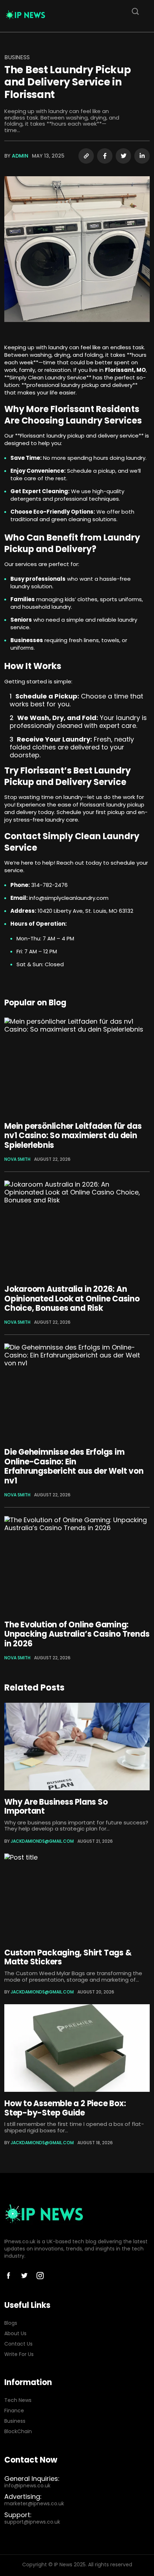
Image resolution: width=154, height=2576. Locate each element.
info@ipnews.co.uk (27, 2486)
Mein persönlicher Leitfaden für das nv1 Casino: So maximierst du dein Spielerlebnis (73, 1136)
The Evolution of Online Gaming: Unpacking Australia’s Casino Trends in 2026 (77, 1634)
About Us (15, 2334)
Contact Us (18, 2344)
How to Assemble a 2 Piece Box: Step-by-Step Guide (65, 2108)
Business (17, 57)
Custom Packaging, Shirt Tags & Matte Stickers (68, 1957)
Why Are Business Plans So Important (56, 1806)
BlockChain (18, 2432)
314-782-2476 (49, 885)
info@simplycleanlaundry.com (69, 898)
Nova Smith (17, 1159)
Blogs (11, 2323)
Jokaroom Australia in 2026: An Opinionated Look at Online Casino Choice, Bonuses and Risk (72, 1299)
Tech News (18, 2400)
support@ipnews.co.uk (32, 2522)
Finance (14, 2411)
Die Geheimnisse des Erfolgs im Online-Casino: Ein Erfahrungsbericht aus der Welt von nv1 (74, 1466)
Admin (20, 156)
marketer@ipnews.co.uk (34, 2504)
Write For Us (19, 2354)
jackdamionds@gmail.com (42, 1841)
